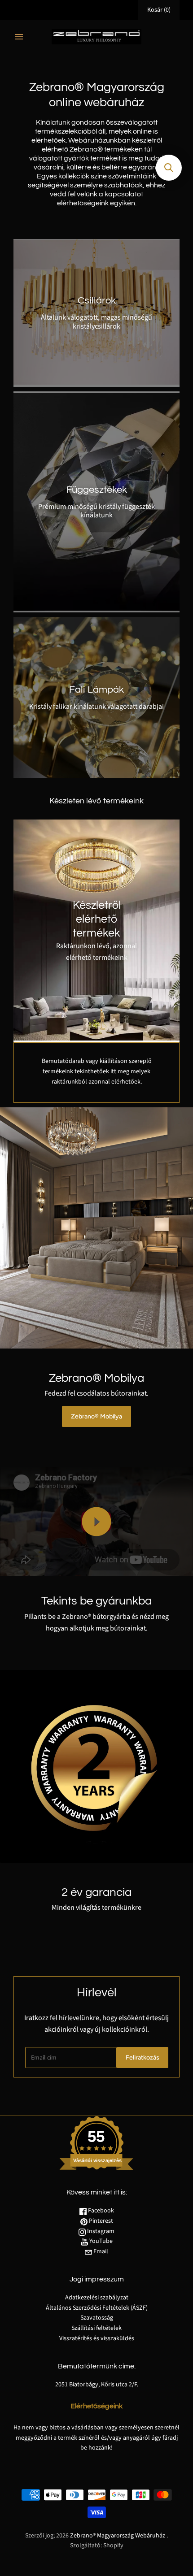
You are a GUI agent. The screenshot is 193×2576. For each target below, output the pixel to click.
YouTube (100, 2253)
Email (100, 2263)
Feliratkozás (143, 2069)
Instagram (100, 2243)
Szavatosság (97, 2329)
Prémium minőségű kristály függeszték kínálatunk (96, 511)
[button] (169, 168)
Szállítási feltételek (96, 2340)
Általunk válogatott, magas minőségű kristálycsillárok (96, 322)
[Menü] (19, 37)
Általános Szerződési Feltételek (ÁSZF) (97, 2320)
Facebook (100, 2222)
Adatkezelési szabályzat (97, 2309)
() (159, 10)
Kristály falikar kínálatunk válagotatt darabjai (96, 707)
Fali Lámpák (96, 690)
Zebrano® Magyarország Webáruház (118, 2547)
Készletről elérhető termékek (97, 919)
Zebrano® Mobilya (96, 1416)
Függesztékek (97, 490)
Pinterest (100, 2233)
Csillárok (97, 301)
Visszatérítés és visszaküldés (97, 2350)
